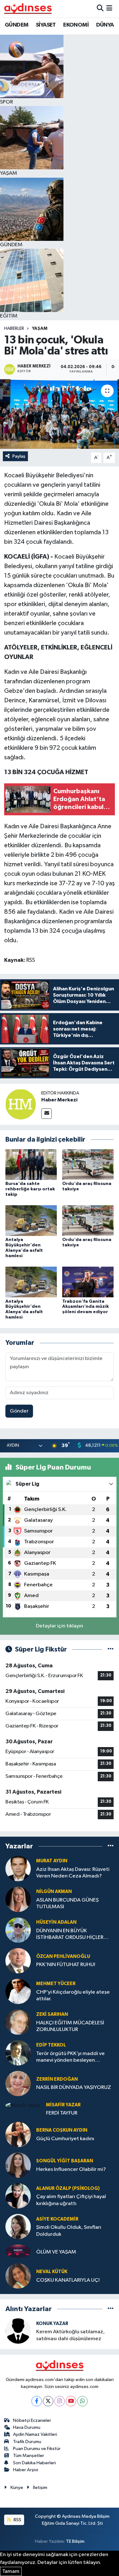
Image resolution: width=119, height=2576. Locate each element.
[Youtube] (71, 2401)
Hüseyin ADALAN (56, 1922)
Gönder (19, 1411)
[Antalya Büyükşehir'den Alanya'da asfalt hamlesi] (31, 1221)
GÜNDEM (17, 25)
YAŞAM (40, 329)
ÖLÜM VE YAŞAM (56, 2252)
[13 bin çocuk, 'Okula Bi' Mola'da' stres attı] (60, 414)
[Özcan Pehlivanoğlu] (18, 1961)
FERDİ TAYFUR (62, 2113)
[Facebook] (37, 2401)
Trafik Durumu (27, 2442)
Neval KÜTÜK (52, 2272)
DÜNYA (105, 25)
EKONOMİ (76, 25)
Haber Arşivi (26, 2470)
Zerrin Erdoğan (57, 2079)
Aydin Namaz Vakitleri (35, 2434)
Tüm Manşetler (29, 2456)
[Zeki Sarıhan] (18, 2022)
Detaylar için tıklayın (60, 1626)
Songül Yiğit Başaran (65, 2161)
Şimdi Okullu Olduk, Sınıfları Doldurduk (69, 2231)
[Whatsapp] (82, 2401)
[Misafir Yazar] (23, 2106)
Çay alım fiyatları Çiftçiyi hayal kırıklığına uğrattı (71, 2200)
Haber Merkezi (59, 1100)
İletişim (40, 2488)
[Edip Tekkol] (18, 2053)
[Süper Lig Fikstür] (111, 1649)
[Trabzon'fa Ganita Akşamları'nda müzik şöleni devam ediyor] (88, 1282)
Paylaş (19, 456)
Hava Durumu (27, 2427)
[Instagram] (60, 2401)
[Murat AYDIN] (18, 1868)
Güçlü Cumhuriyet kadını (65, 2139)
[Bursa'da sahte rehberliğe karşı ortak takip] (31, 1164)
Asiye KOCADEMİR (57, 2219)
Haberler (14, 329)
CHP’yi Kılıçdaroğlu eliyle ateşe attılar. (73, 1996)
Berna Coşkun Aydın (62, 2130)
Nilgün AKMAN (54, 1892)
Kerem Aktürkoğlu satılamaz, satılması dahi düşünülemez (70, 2335)
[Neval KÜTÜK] (18, 2276)
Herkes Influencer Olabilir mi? (71, 2169)
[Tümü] (111, 1846)
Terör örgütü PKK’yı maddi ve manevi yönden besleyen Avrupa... (70, 2057)
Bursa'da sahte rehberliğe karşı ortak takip (30, 1189)
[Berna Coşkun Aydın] (18, 2134)
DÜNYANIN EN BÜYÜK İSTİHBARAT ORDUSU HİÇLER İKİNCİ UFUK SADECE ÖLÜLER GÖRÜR (70, 1935)
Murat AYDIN (52, 1861)
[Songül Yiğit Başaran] (18, 2165)
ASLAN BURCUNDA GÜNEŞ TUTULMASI (67, 1903)
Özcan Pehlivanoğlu (63, 1956)
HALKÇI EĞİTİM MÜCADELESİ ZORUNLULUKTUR (70, 2026)
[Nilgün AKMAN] (18, 1899)
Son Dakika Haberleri (34, 2463)
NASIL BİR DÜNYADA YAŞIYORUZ (74, 2087)
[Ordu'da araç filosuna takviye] (88, 1164)
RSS (17, 2520)
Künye (17, 2488)
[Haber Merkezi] (21, 1104)
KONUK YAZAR (52, 2324)
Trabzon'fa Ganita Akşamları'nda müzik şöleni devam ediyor (86, 1307)
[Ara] (100, 8)
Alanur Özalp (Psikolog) (68, 2188)
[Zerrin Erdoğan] (18, 2083)
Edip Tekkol (51, 2045)
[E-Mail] (46, 1114)
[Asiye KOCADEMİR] (18, 2226)
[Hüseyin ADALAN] (18, 1930)
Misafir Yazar (63, 2105)
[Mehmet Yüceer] (18, 1991)
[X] (48, 2401)
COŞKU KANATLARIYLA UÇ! (68, 2280)
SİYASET (46, 25)
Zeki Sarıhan (52, 2014)
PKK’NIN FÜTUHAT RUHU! (66, 1965)
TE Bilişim (75, 2541)
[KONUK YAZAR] (18, 2331)
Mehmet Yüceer (56, 1984)
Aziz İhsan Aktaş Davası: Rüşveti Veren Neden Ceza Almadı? (73, 1873)
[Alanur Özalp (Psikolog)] (18, 2196)
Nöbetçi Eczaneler (32, 2420)
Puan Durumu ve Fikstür (37, 2449)
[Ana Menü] (109, 8)
